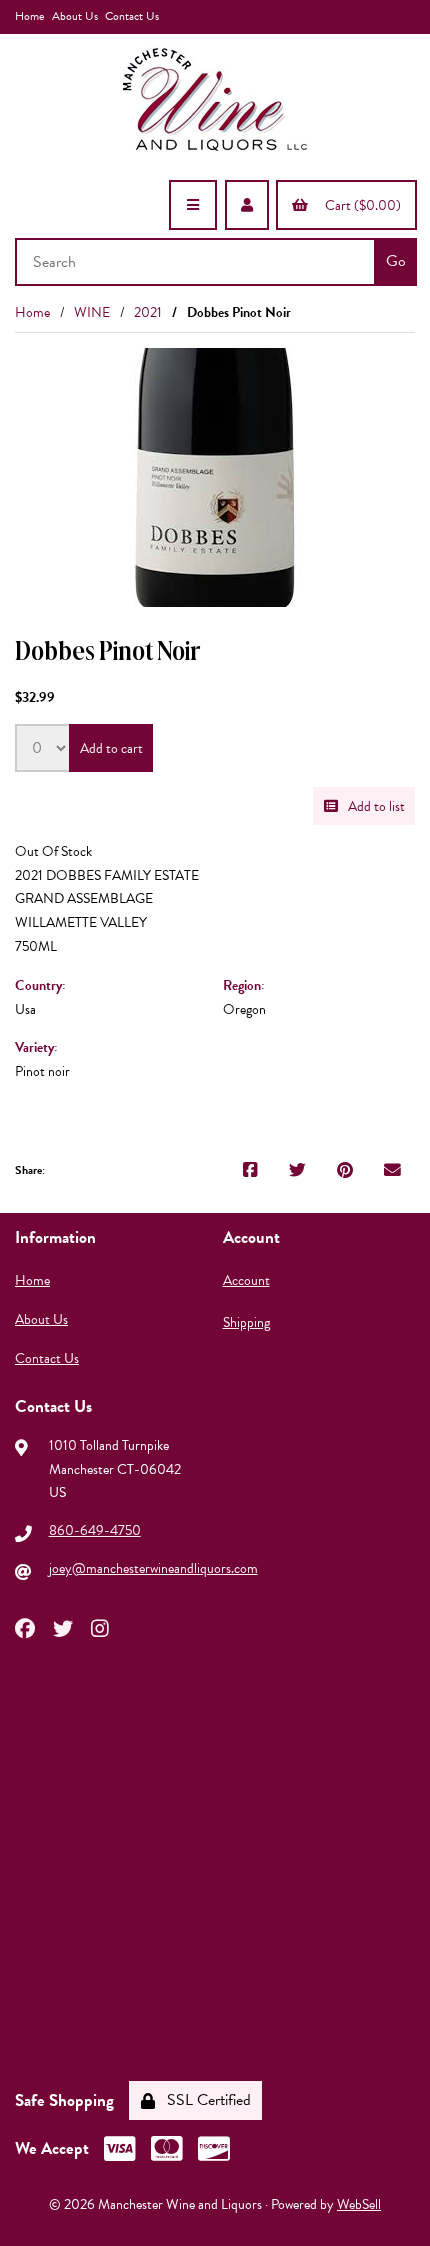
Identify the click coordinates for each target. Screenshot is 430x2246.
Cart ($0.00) (360, 205)
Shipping (246, 1322)
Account (246, 1280)
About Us (75, 16)
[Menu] (193, 205)
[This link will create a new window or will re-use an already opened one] (250, 1171)
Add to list (373, 806)
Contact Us (132, 16)
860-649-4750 (95, 1530)
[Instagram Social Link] (100, 1627)
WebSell (359, 2204)
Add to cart (111, 748)
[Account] (247, 205)
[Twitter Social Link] (63, 1627)
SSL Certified (205, 2100)
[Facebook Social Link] (25, 1627)
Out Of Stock (53, 851)
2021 (148, 312)
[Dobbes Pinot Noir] (215, 477)
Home (29, 16)
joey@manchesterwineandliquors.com (153, 1568)
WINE (92, 312)
